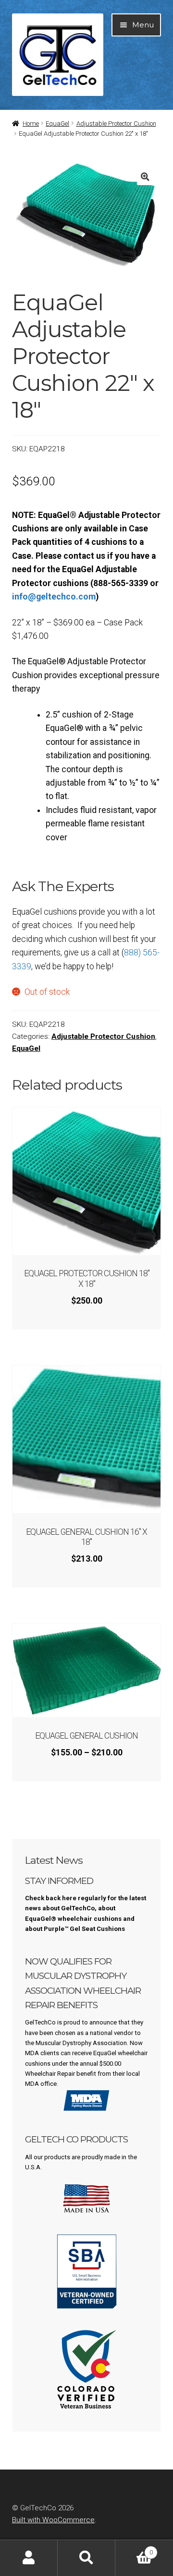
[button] (145, 177)
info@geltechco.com (54, 597)
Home (31, 124)
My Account (29, 2558)
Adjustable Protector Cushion (116, 124)
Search (86, 2558)
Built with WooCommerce (53, 2520)
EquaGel (57, 124)
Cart (134, 2549)
